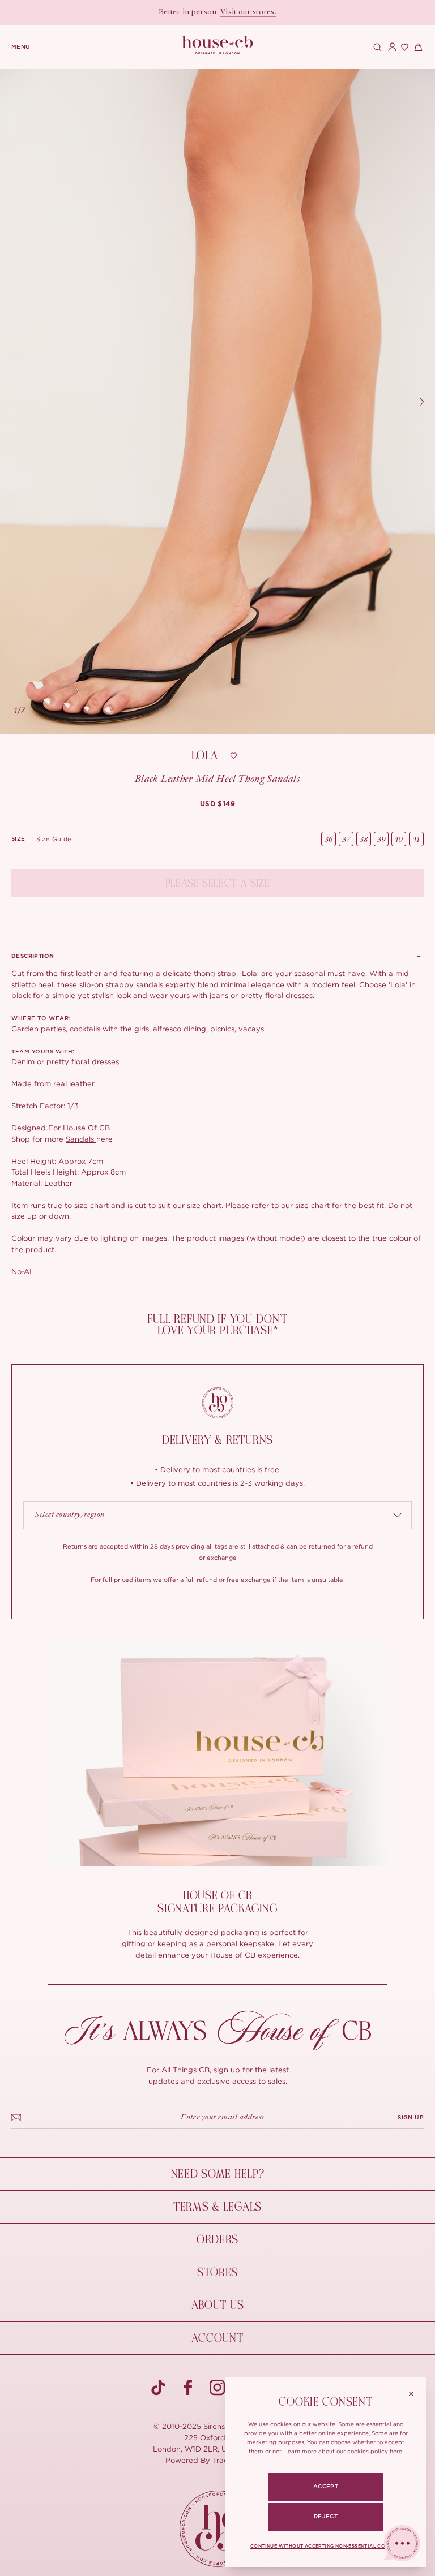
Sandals (81, 1139)
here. (396, 2451)
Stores (217, 2272)
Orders (217, 2240)
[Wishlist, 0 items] (403, 47)
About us (218, 2305)
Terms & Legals (217, 2207)
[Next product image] (421, 402)
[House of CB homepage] (218, 2529)
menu (21, 47)
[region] (217, 402)
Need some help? (218, 2174)
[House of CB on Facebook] (188, 2388)
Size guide (54, 839)
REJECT (326, 2517)
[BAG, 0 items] (417, 47)
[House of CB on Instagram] (217, 2388)
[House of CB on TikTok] (159, 2388)
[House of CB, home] (218, 46)
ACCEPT (326, 2487)
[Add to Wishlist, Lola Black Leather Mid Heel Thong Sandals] (233, 756)
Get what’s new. (268, 12)
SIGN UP (411, 2118)
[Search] (376, 47)
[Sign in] (390, 47)
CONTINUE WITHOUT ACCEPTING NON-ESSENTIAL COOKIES (326, 2547)
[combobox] (217, 1515)
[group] (218, 804)
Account (217, 2338)
